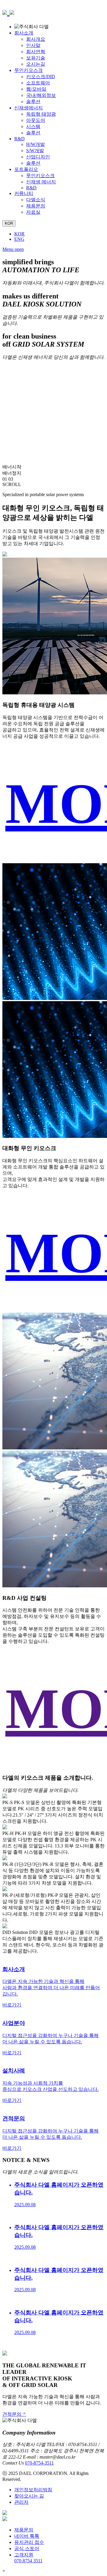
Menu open (13, 249)
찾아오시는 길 (29, 2496)
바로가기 (12, 2005)
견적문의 (12, 2414)
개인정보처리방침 (33, 2490)
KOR (19, 234)
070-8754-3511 (39, 2463)
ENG (19, 239)
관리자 (21, 2502)
